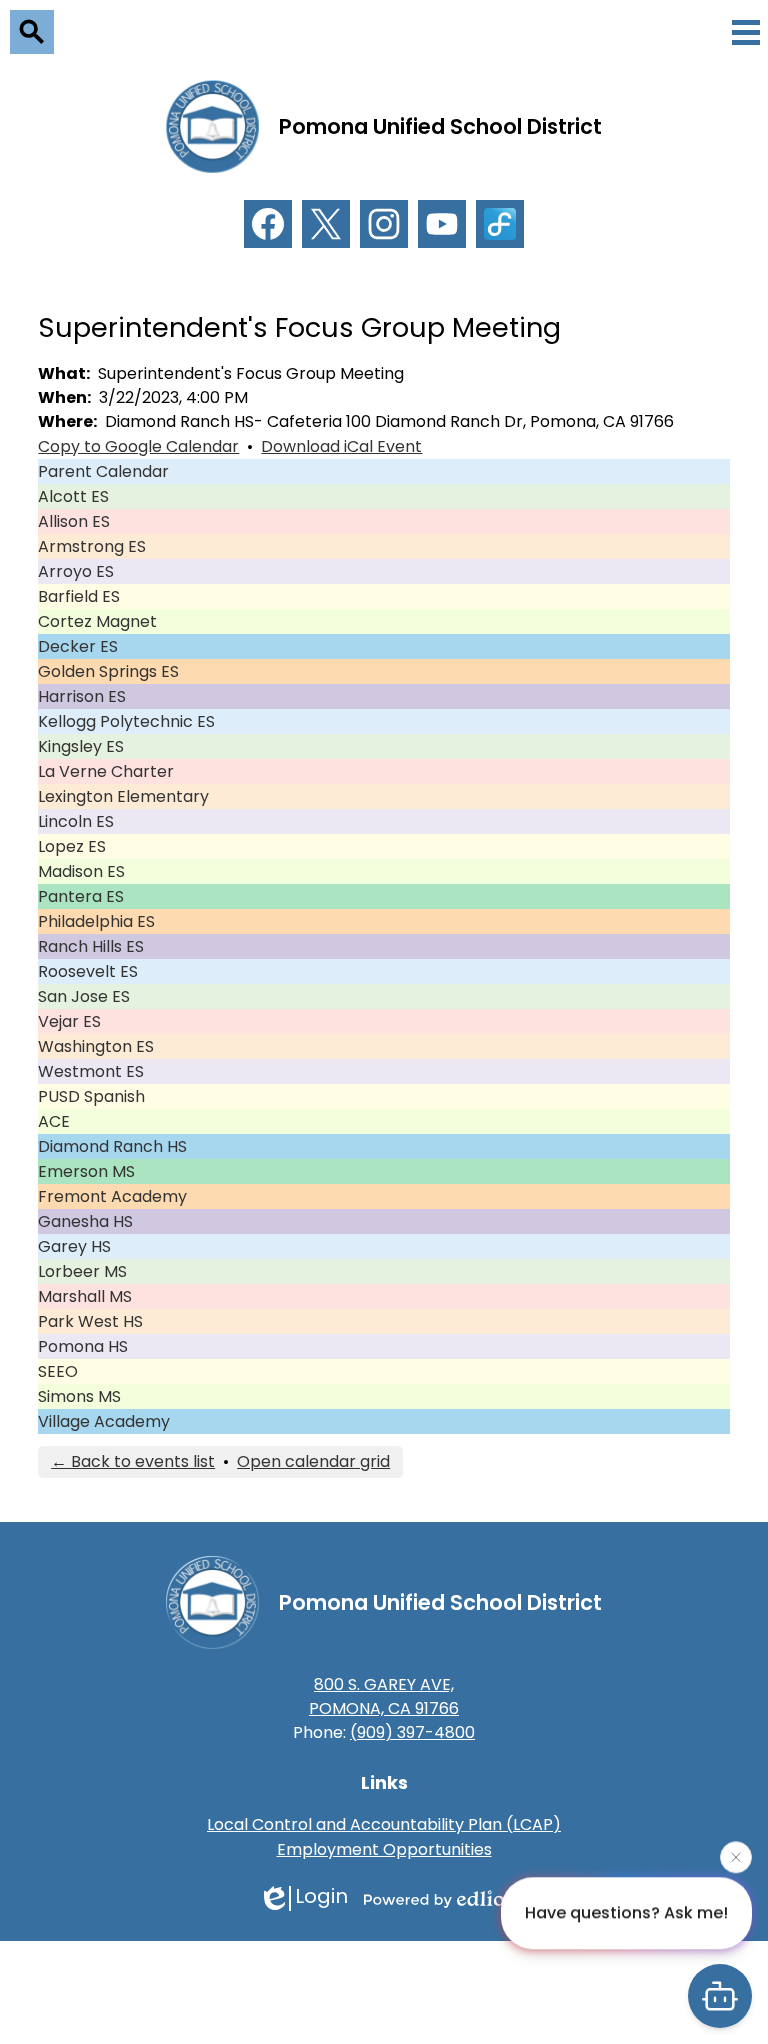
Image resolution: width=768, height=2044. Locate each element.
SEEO (58, 1371)
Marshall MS (85, 1296)
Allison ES (74, 521)
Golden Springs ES (108, 671)
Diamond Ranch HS (112, 1146)
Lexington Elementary (123, 796)
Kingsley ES (81, 746)
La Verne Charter (106, 771)
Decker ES (78, 646)
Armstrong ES (92, 546)
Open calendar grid (313, 1461)
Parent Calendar (103, 471)
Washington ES (96, 1046)
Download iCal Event (341, 446)
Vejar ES (69, 1021)
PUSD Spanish (91, 1096)
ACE (54, 1121)
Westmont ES (91, 1071)
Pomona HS (83, 1346)
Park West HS (90, 1321)
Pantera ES (81, 896)
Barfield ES (79, 596)
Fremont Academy (112, 1196)
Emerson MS (86, 1171)
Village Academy (104, 1421)
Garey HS (74, 1246)
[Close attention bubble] (736, 1856)
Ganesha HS (85, 1221)
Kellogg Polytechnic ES (126, 721)
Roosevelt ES (88, 971)
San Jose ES (84, 996)
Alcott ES (73, 496)
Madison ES (81, 871)
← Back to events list (133, 1461)
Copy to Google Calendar (138, 446)
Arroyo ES (76, 571)
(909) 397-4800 (412, 1732)
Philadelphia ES (96, 921)
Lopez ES (72, 846)
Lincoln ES (76, 821)
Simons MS (79, 1396)
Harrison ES (82, 696)
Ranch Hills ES (91, 946)
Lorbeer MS (82, 1271)
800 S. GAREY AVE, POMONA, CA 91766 (384, 1696)
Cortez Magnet (97, 621)
